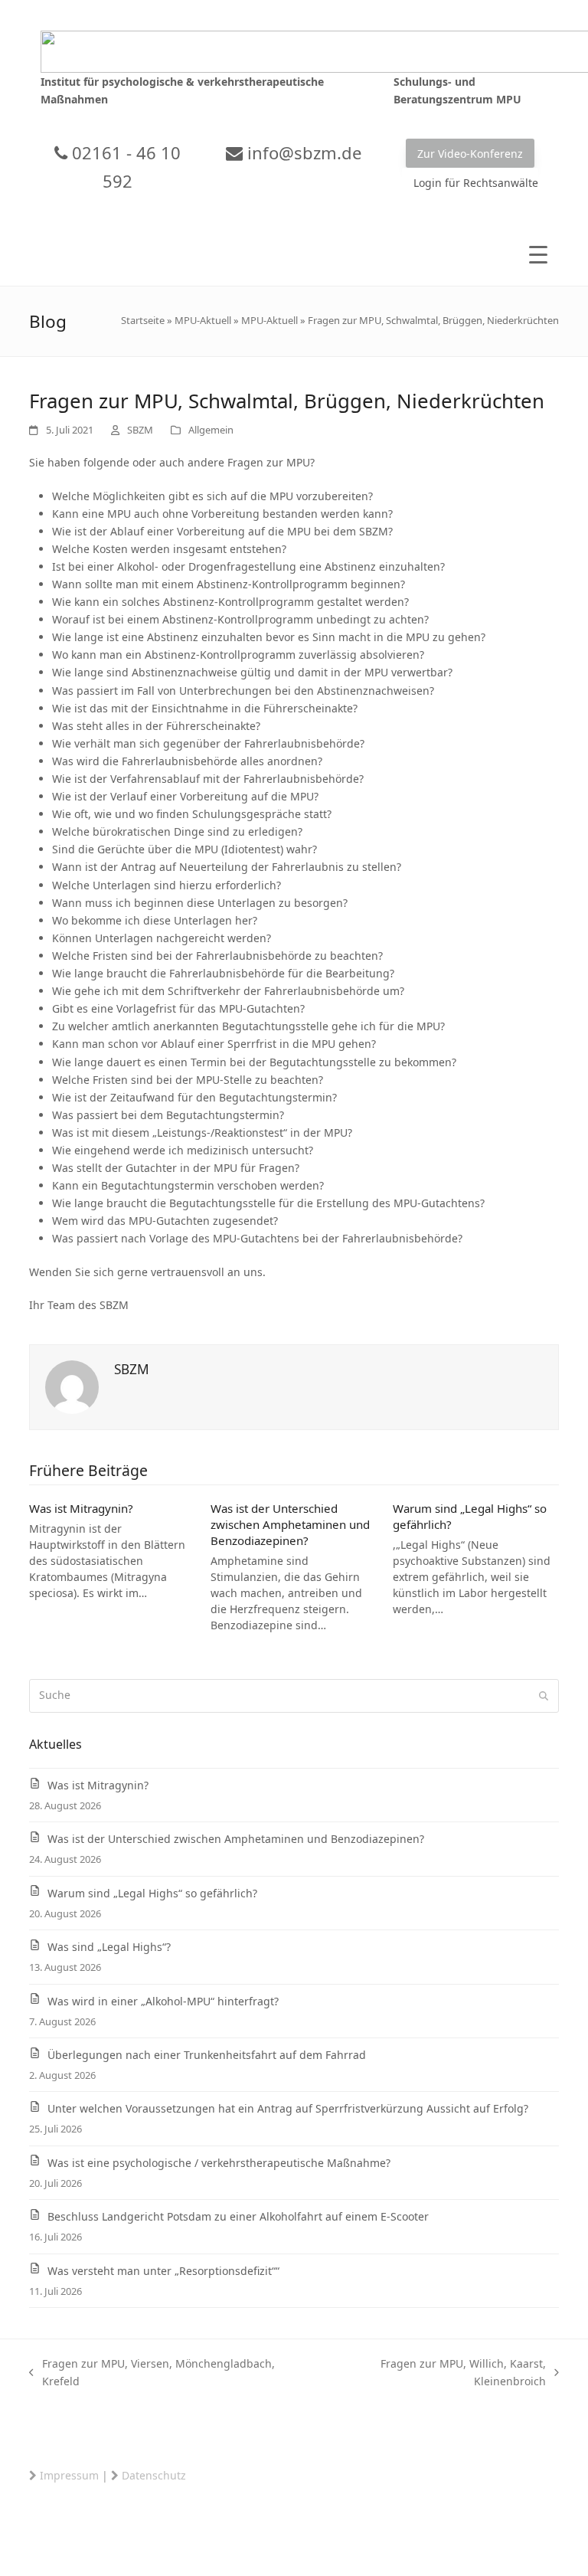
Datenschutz (154, 2475)
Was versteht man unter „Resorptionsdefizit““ (163, 2271)
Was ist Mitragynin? (81, 1508)
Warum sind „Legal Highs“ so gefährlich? (152, 1893)
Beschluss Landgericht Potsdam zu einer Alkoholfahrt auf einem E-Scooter (238, 2216)
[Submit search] (544, 1696)
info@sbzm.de (302, 152)
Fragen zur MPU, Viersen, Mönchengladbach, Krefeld (152, 2373)
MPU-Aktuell (203, 320)
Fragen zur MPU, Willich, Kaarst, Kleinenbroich (432, 2373)
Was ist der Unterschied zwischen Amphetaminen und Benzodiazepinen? (290, 1524)
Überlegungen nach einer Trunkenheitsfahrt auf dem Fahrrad (207, 2055)
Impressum (69, 2475)
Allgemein (211, 430)
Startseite (143, 320)
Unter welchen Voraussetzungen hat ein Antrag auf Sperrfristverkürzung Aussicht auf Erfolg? (288, 2108)
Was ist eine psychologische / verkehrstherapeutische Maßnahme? (219, 2163)
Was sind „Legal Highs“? (109, 1947)
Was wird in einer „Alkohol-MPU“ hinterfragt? (163, 2001)
